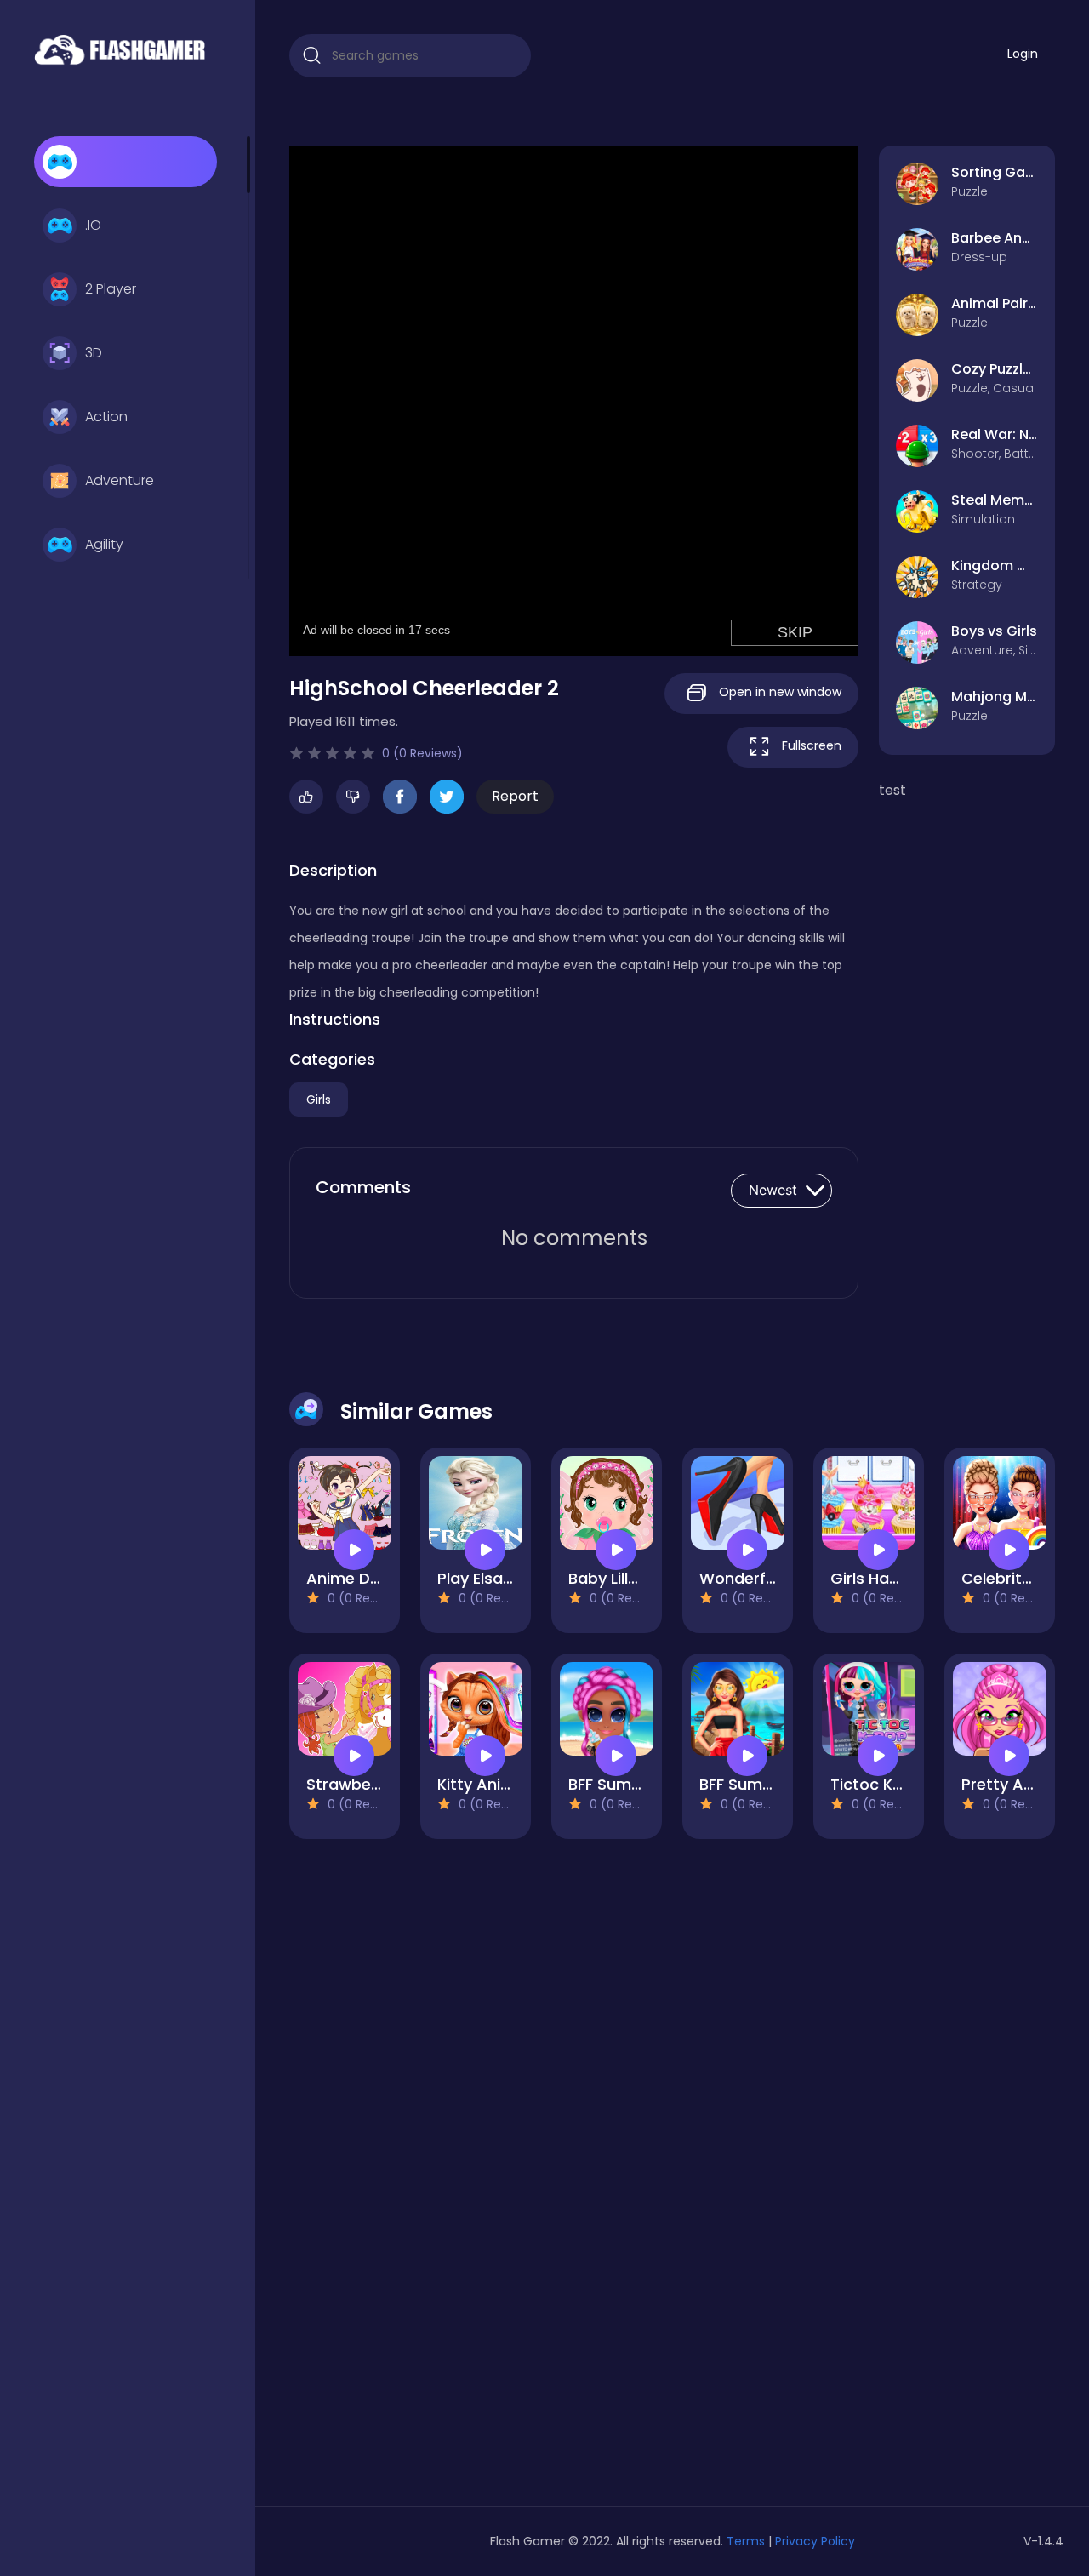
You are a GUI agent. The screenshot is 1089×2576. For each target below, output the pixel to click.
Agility (104, 544)
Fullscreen (810, 745)
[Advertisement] (410, 2209)
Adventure (120, 480)
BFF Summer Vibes (638, 1784)
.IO (93, 225)
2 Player (111, 289)
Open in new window (778, 692)
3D (94, 353)
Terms (746, 2541)
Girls (319, 1100)
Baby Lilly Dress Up (639, 1578)
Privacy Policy (815, 2541)
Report (515, 796)
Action (106, 417)
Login (1023, 54)
